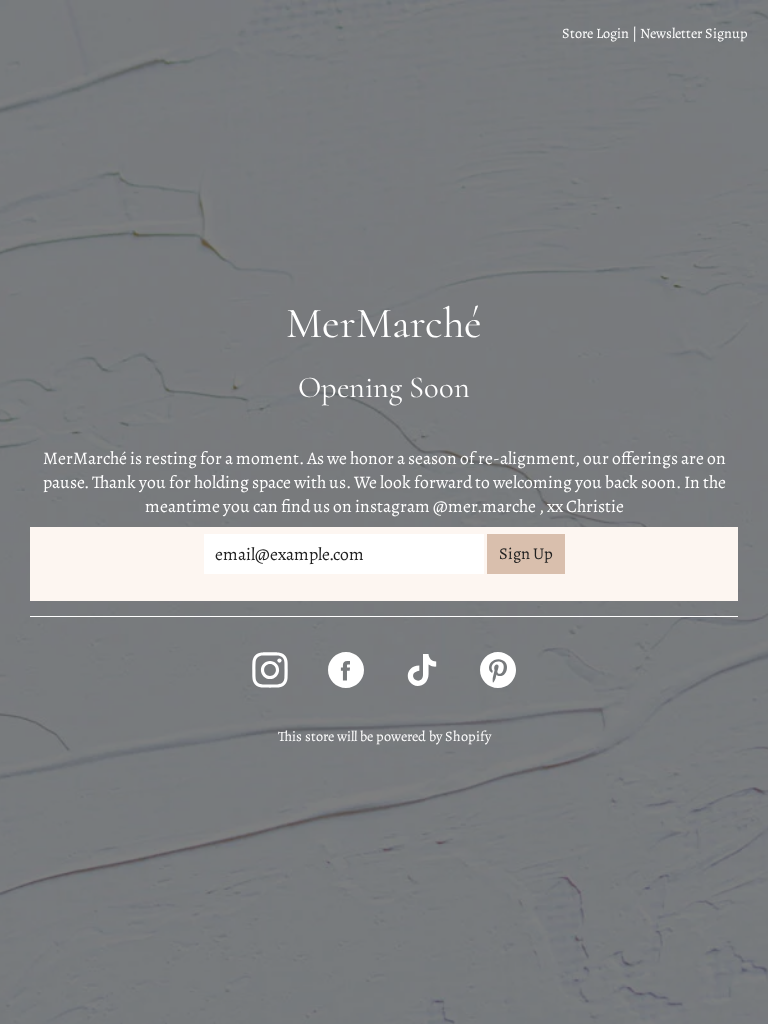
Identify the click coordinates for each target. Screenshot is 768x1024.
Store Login (595, 33)
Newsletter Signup (694, 33)
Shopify (468, 736)
